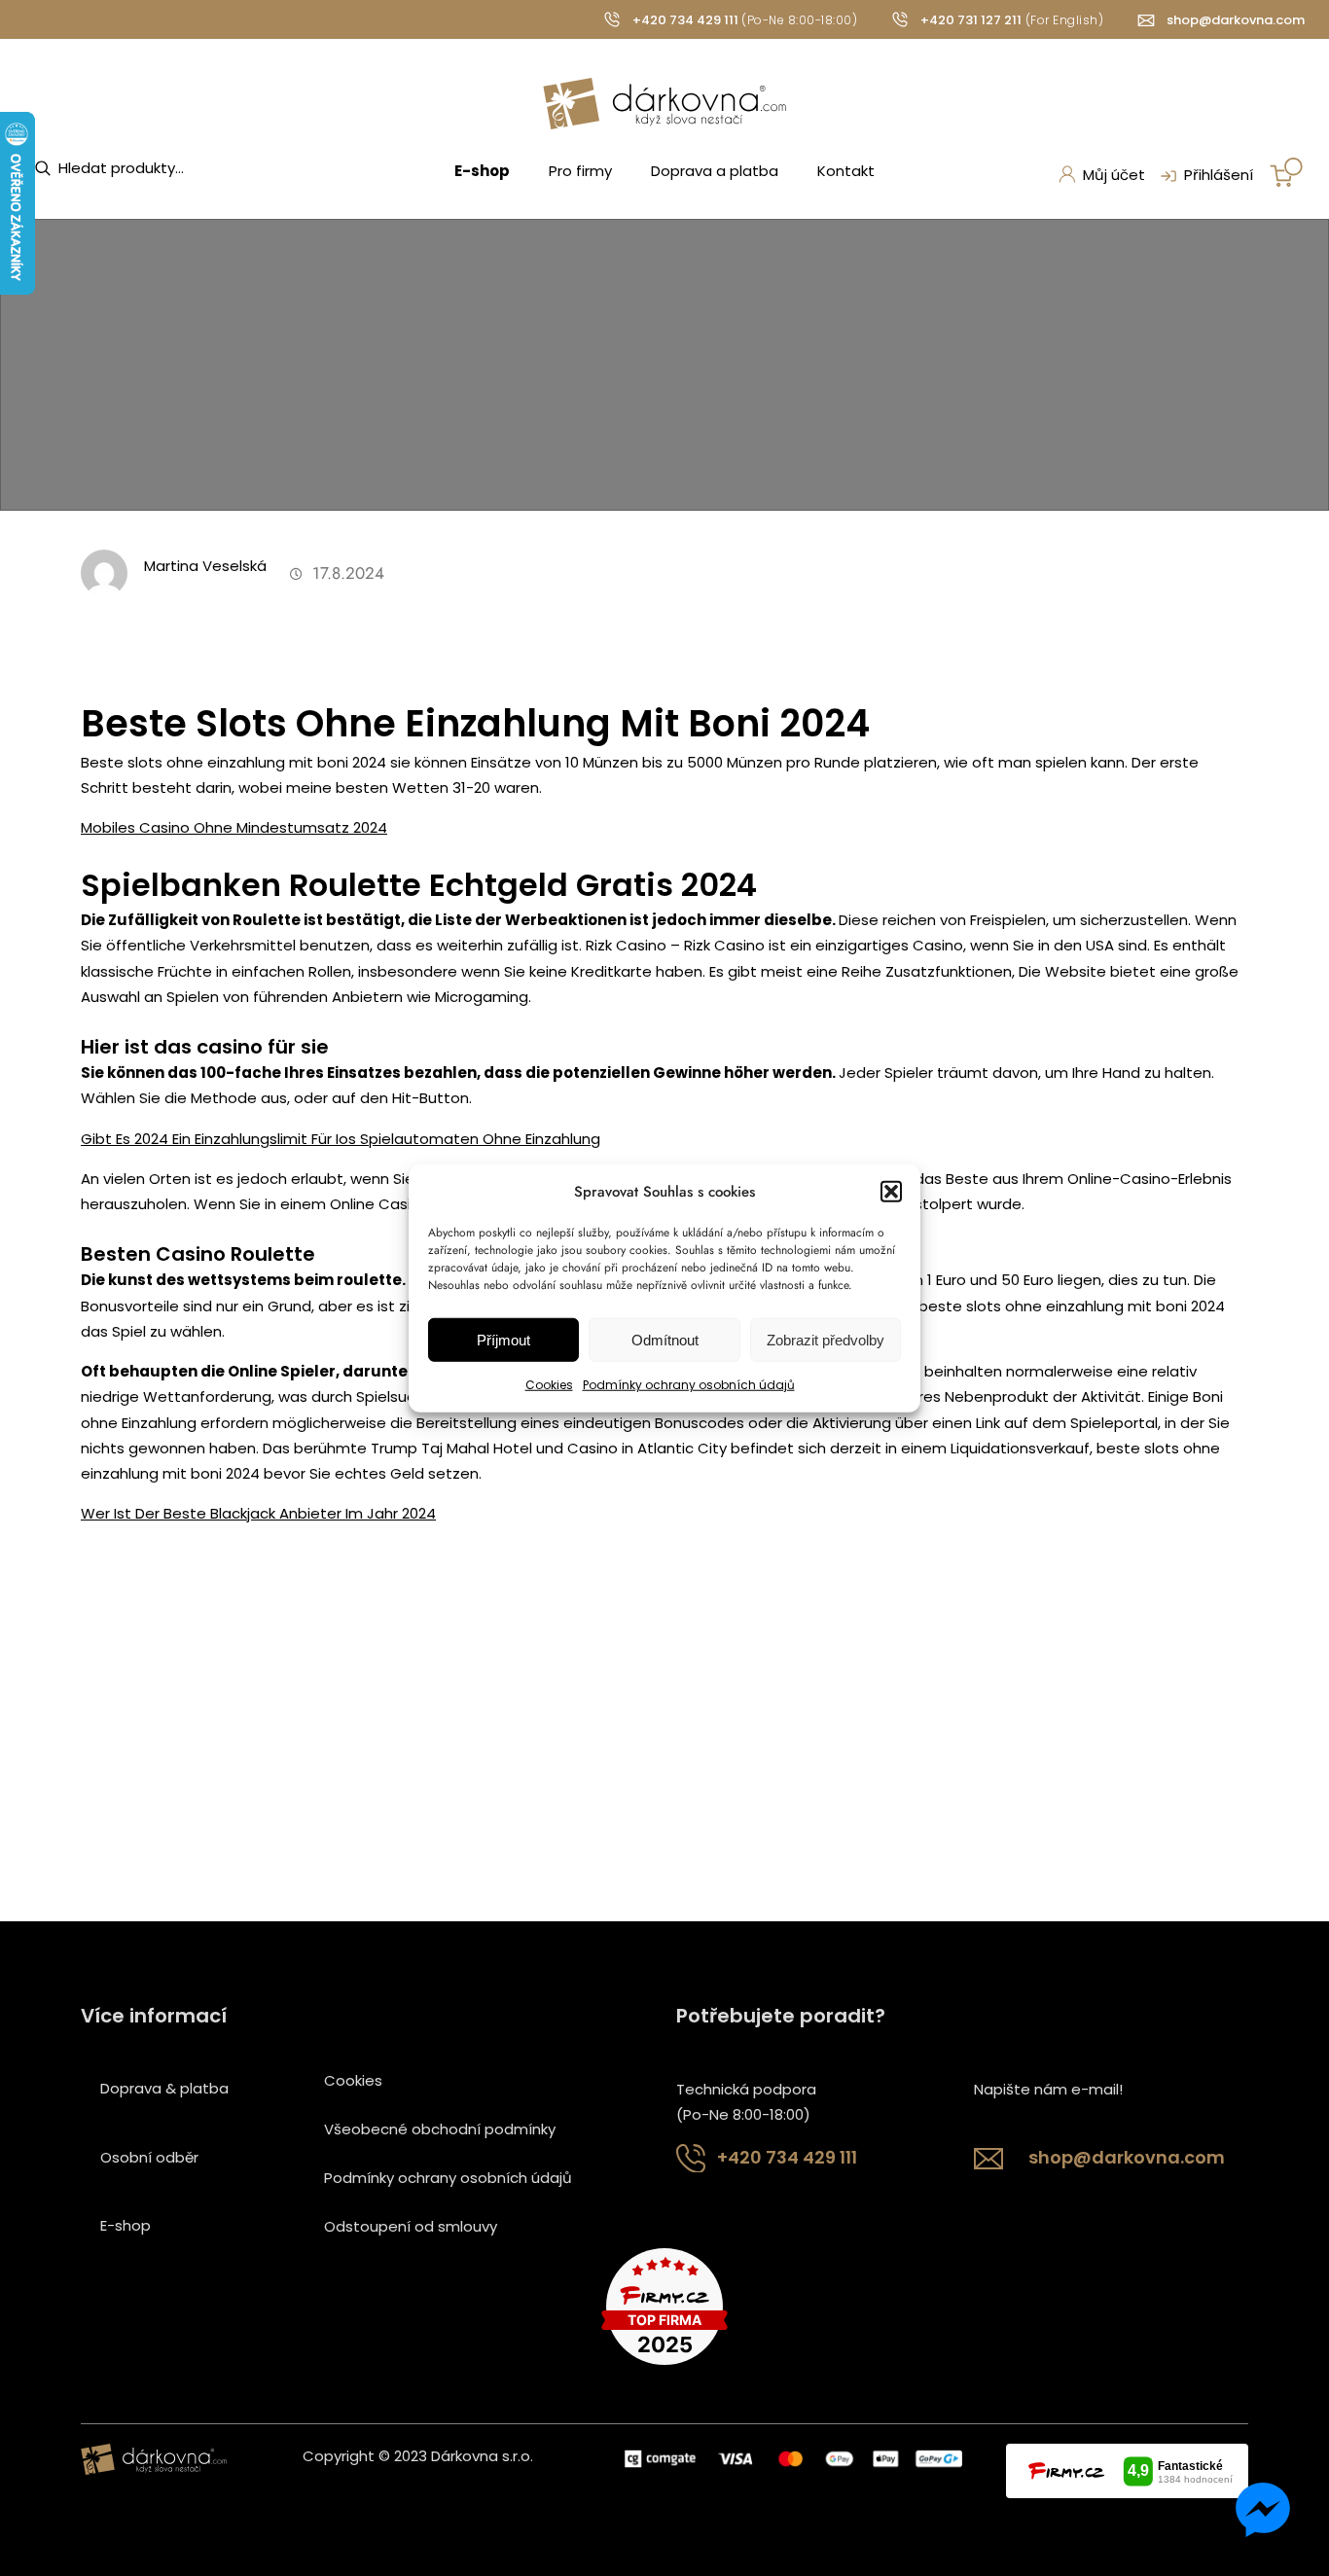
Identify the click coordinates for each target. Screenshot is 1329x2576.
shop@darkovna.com (1236, 20)
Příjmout (503, 1340)
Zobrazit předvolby (826, 1340)
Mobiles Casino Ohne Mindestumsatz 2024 (234, 827)
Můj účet (1114, 175)
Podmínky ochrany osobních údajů (689, 1385)
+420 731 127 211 (971, 20)
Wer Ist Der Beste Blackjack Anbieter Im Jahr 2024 (258, 1513)
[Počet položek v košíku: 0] (1286, 172)
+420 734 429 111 (685, 20)
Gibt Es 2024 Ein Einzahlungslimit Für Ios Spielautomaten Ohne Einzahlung (341, 1139)
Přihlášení (1219, 175)
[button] (891, 1192)
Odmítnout (665, 1340)
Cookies (549, 1385)
